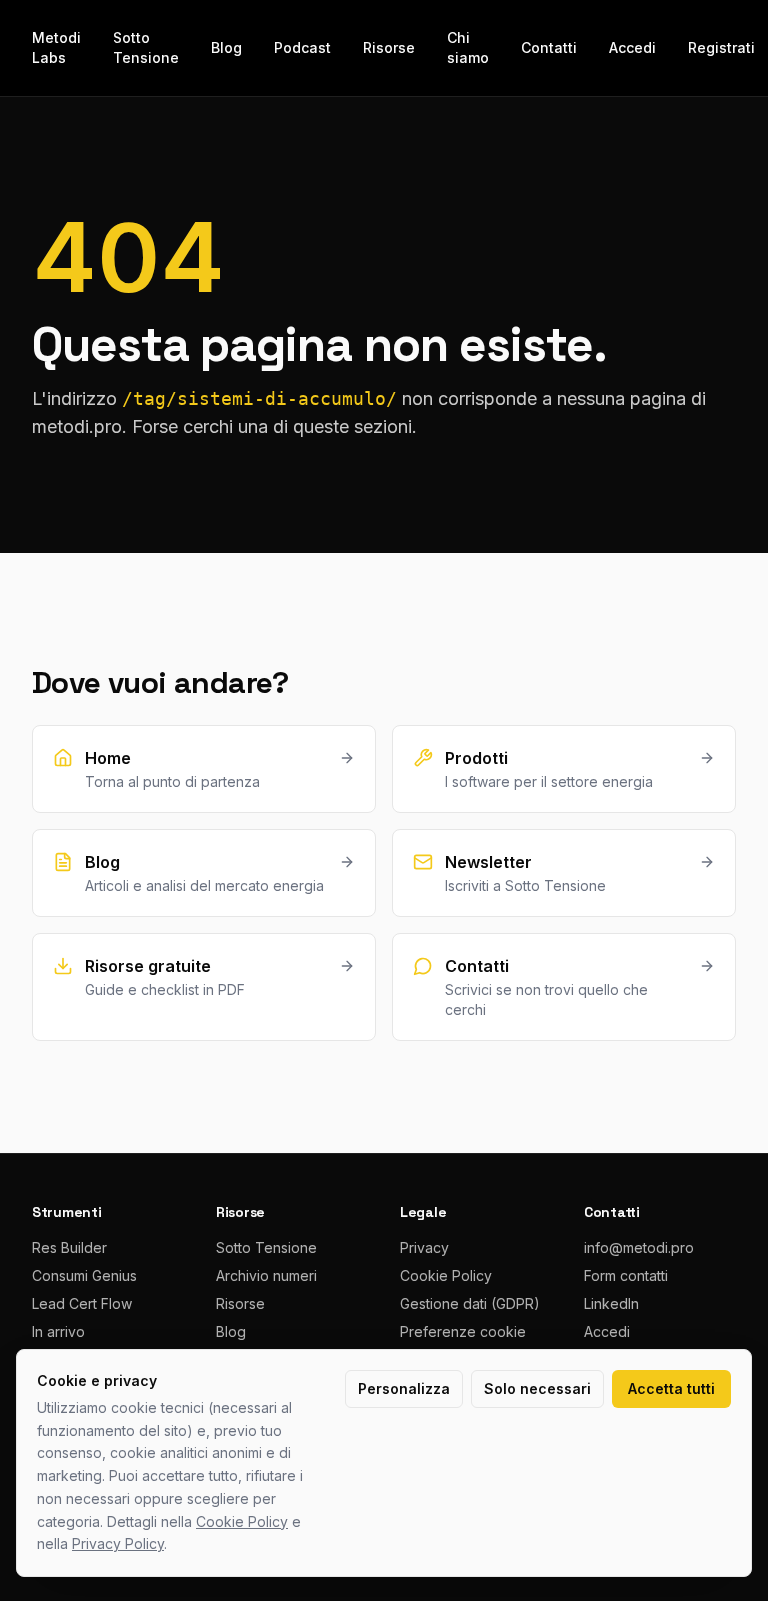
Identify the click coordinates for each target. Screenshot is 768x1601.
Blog (226, 47)
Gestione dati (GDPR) (470, 1303)
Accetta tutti (671, 1388)
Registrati (721, 47)
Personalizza (404, 1388)
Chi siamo (468, 47)
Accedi (632, 47)
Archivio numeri (266, 1275)
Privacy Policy (118, 1543)
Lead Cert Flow (82, 1303)
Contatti (549, 47)
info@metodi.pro (639, 1247)
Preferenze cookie (463, 1331)
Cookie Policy (446, 1275)
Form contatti (626, 1275)
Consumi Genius (84, 1275)
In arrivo (58, 1331)
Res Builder (69, 1247)
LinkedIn (611, 1303)
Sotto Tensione (146, 47)
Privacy (424, 1247)
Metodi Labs (56, 47)
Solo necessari (537, 1388)
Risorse (389, 47)
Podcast (302, 47)
